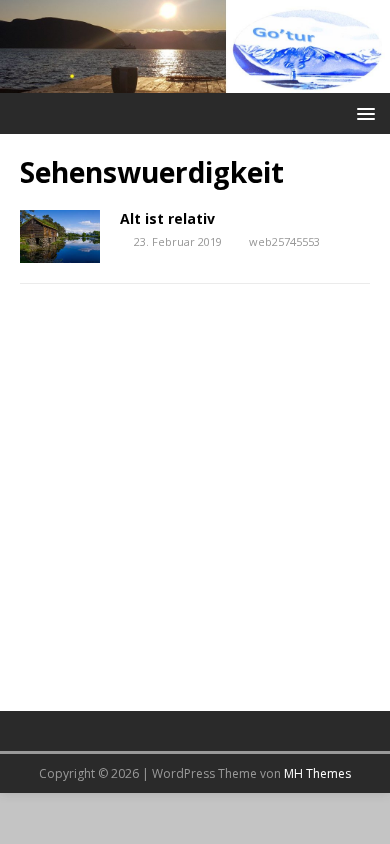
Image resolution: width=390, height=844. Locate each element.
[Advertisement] (195, 509)
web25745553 (284, 241)
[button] (362, 112)
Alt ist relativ (167, 218)
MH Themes (317, 773)
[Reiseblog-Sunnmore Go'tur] (195, 80)
